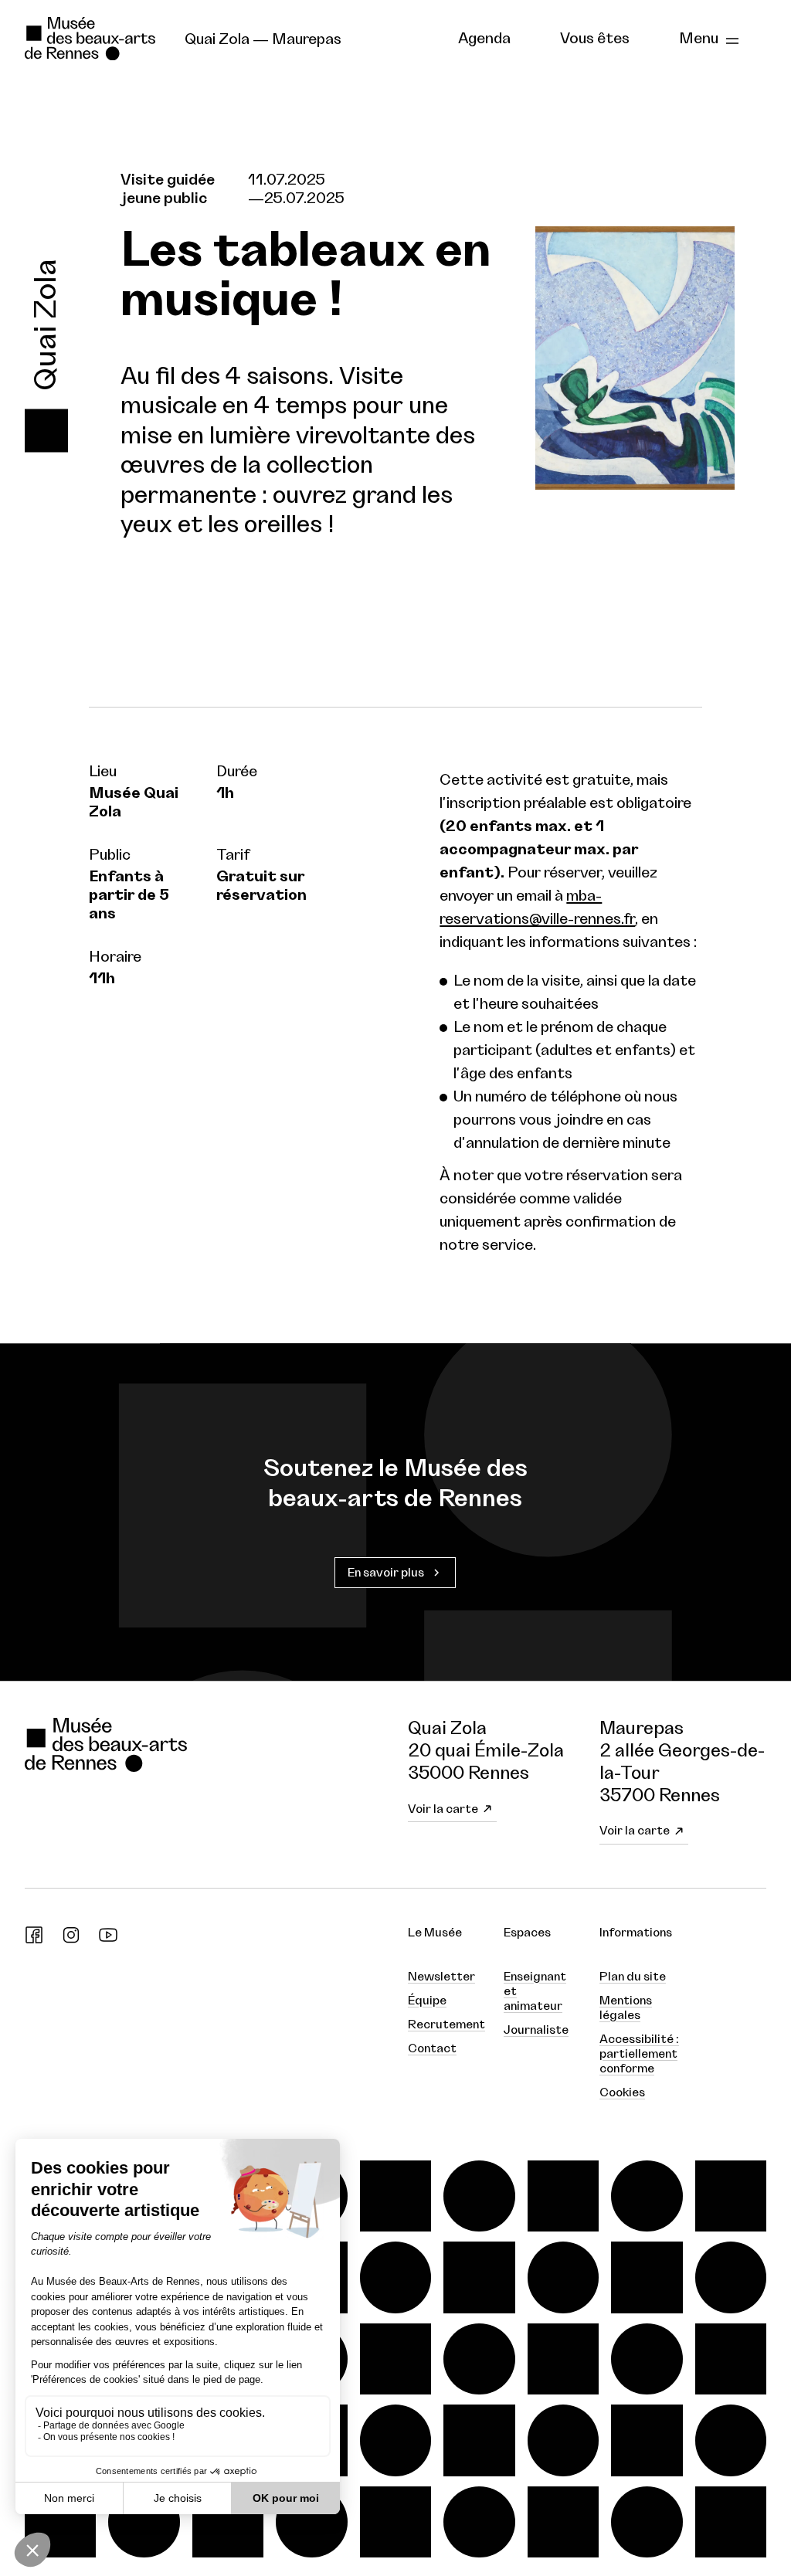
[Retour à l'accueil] (92, 39)
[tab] (484, 39)
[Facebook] (34, 1940)
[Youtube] (108, 1940)
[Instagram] (71, 1940)
